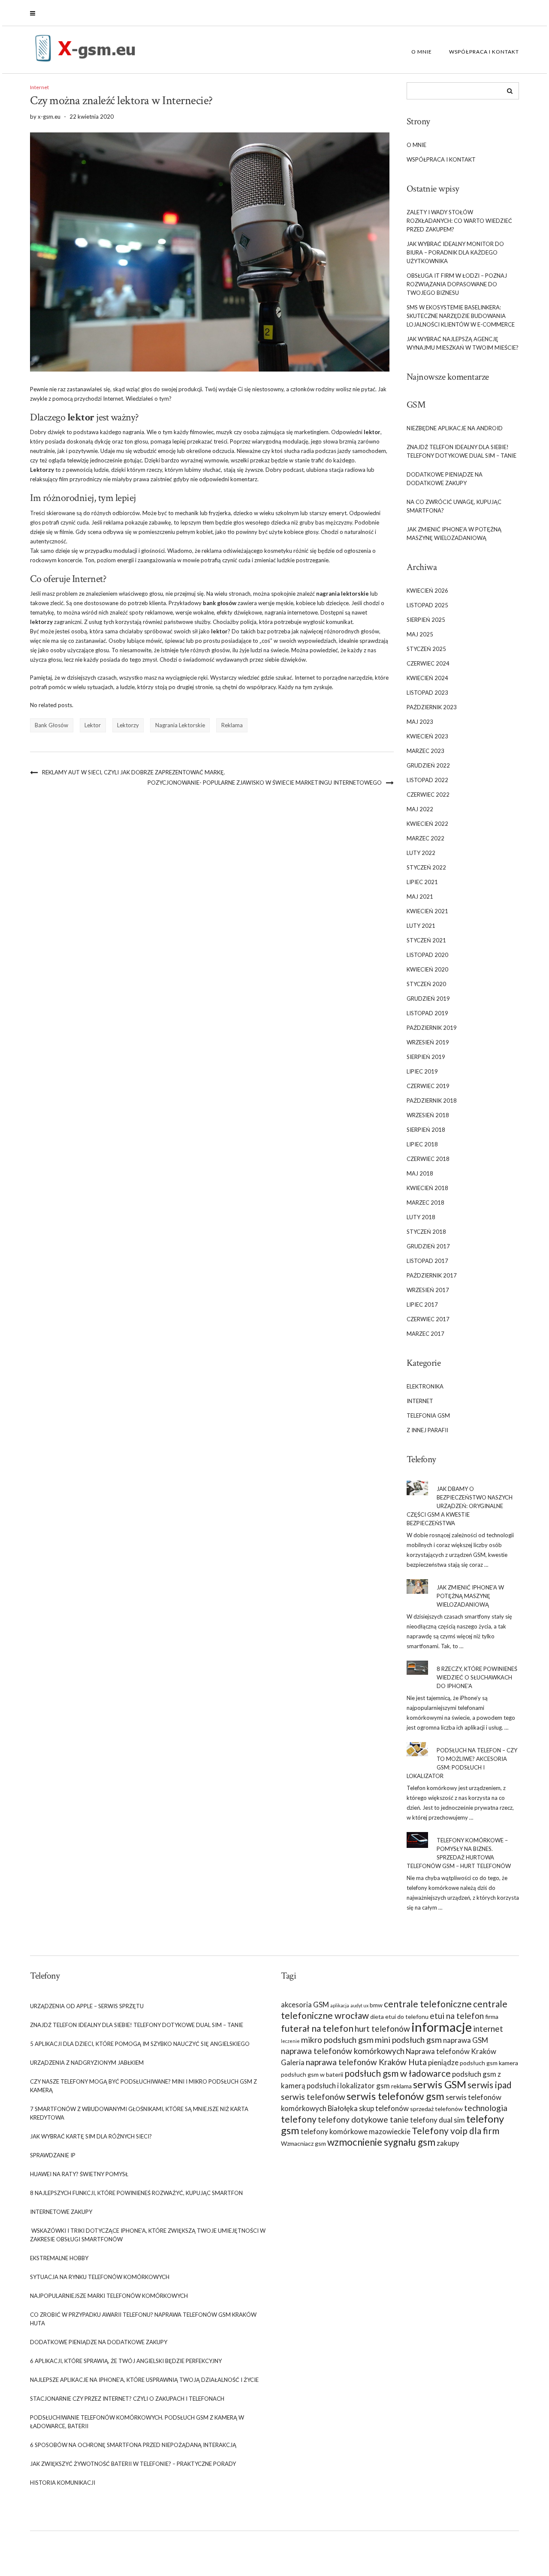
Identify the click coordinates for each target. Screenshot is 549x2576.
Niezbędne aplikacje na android (455, 428)
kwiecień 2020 (427, 969)
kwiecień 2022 (427, 824)
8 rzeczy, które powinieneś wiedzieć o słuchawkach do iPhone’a (477, 1677)
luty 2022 (421, 853)
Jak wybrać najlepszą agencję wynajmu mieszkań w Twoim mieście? (463, 343)
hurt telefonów (382, 2029)
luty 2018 (421, 1217)
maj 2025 (420, 634)
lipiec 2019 (422, 1071)
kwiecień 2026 (427, 591)
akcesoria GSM (305, 2005)
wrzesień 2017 (428, 1290)
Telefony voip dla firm (455, 2131)
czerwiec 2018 (428, 1159)
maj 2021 (420, 897)
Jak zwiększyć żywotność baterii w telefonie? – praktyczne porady (133, 2464)
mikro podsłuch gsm (337, 2040)
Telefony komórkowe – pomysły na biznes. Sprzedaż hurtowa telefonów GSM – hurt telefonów (459, 1853)
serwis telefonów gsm (395, 2096)
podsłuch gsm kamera (489, 2063)
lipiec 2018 (422, 1144)
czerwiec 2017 (428, 1319)
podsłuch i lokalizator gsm (348, 2086)
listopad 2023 (427, 693)
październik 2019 (432, 1028)
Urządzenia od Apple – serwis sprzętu (87, 2006)
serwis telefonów (313, 2097)
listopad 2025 (427, 605)
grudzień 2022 (428, 765)
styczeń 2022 (426, 867)
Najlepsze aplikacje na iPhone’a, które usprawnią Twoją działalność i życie (144, 2380)
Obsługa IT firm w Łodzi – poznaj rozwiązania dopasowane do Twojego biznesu (457, 284)
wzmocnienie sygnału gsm (381, 2142)
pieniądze (443, 2062)
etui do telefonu (407, 2017)
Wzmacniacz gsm (303, 2143)
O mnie (422, 52)
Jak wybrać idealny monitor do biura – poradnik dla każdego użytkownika (455, 252)
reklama (232, 725)
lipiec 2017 (422, 1304)
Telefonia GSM (428, 1415)
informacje (442, 2027)
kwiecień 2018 (427, 1188)
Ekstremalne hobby (59, 2258)
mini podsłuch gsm (408, 2040)
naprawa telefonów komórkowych (343, 2051)
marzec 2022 (425, 838)
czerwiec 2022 (428, 795)
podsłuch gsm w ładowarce (398, 2073)
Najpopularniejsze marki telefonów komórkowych (109, 2296)
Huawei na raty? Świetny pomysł (79, 2174)
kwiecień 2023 (427, 736)
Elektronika (425, 1386)
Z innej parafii (427, 1430)
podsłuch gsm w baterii (312, 2074)
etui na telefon (457, 2016)
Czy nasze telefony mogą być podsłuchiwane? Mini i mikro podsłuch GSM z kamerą (143, 2086)
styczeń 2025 (426, 649)
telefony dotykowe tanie (363, 2119)
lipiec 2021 (422, 882)
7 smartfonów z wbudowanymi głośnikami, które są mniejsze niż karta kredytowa (139, 2113)
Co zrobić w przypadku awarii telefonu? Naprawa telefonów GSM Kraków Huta (143, 2319)
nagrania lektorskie (180, 725)
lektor (93, 725)
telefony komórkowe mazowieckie (356, 2131)
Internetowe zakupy (61, 2212)
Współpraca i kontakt (484, 52)
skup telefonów (384, 2108)
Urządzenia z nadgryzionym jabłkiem (87, 2063)
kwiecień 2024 (427, 678)
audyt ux (359, 2005)
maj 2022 (420, 809)
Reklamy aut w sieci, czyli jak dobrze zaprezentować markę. (134, 772)
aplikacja (340, 2005)
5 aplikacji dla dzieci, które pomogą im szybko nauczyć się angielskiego (140, 2044)
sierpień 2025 (426, 620)
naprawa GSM (466, 2040)
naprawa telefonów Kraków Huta (366, 2062)
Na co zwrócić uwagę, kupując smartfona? (454, 506)
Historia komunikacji (63, 2483)
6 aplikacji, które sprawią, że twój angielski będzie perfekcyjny (126, 2361)
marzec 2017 (425, 1334)
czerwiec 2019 (428, 1086)
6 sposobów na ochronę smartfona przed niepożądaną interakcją (133, 2445)
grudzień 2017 (428, 1246)
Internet (39, 87)
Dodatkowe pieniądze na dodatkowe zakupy (445, 479)
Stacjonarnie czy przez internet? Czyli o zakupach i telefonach (127, 2399)
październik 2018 (432, 1101)
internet (488, 2029)
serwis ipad (490, 2085)
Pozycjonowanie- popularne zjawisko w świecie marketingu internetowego (265, 783)
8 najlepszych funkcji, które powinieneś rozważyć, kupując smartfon (136, 2193)
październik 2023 (432, 707)
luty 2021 (421, 926)
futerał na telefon (317, 2028)
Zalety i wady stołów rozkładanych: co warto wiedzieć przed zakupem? (459, 221)
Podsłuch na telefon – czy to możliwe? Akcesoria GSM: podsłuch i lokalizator (462, 1763)
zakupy (448, 2143)
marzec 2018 (425, 1203)
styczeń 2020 (426, 984)
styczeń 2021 (426, 940)
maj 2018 (420, 1173)
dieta (377, 2017)
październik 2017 (432, 1275)
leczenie (290, 2041)
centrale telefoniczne (428, 2004)
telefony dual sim (437, 2120)
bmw (376, 2005)
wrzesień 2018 (428, 1115)
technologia (486, 2108)
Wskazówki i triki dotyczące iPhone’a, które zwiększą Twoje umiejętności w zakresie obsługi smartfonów (148, 2235)
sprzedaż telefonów (436, 2109)
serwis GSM (440, 2084)
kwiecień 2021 (427, 911)
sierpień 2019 (426, 1057)
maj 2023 (420, 722)
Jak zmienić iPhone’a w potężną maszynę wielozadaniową (454, 534)
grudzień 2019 (428, 999)
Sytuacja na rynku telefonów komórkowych (100, 2277)
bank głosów (51, 725)
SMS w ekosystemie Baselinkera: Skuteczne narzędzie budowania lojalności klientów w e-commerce (461, 316)
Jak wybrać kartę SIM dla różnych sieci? (91, 2136)
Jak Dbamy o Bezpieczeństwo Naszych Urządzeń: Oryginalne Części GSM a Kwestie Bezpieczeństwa (460, 1506)
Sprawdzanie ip (53, 2155)
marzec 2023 (425, 751)
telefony (299, 2119)
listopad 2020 (427, 955)
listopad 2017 (427, 1261)
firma (492, 2017)
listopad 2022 (427, 780)
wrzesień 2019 (428, 1042)
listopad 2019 (427, 1013)
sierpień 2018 (426, 1130)
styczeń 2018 (426, 1232)
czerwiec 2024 (428, 663)
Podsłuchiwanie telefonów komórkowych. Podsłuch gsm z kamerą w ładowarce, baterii (137, 2422)
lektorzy (128, 725)
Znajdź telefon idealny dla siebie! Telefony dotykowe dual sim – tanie (462, 451)
